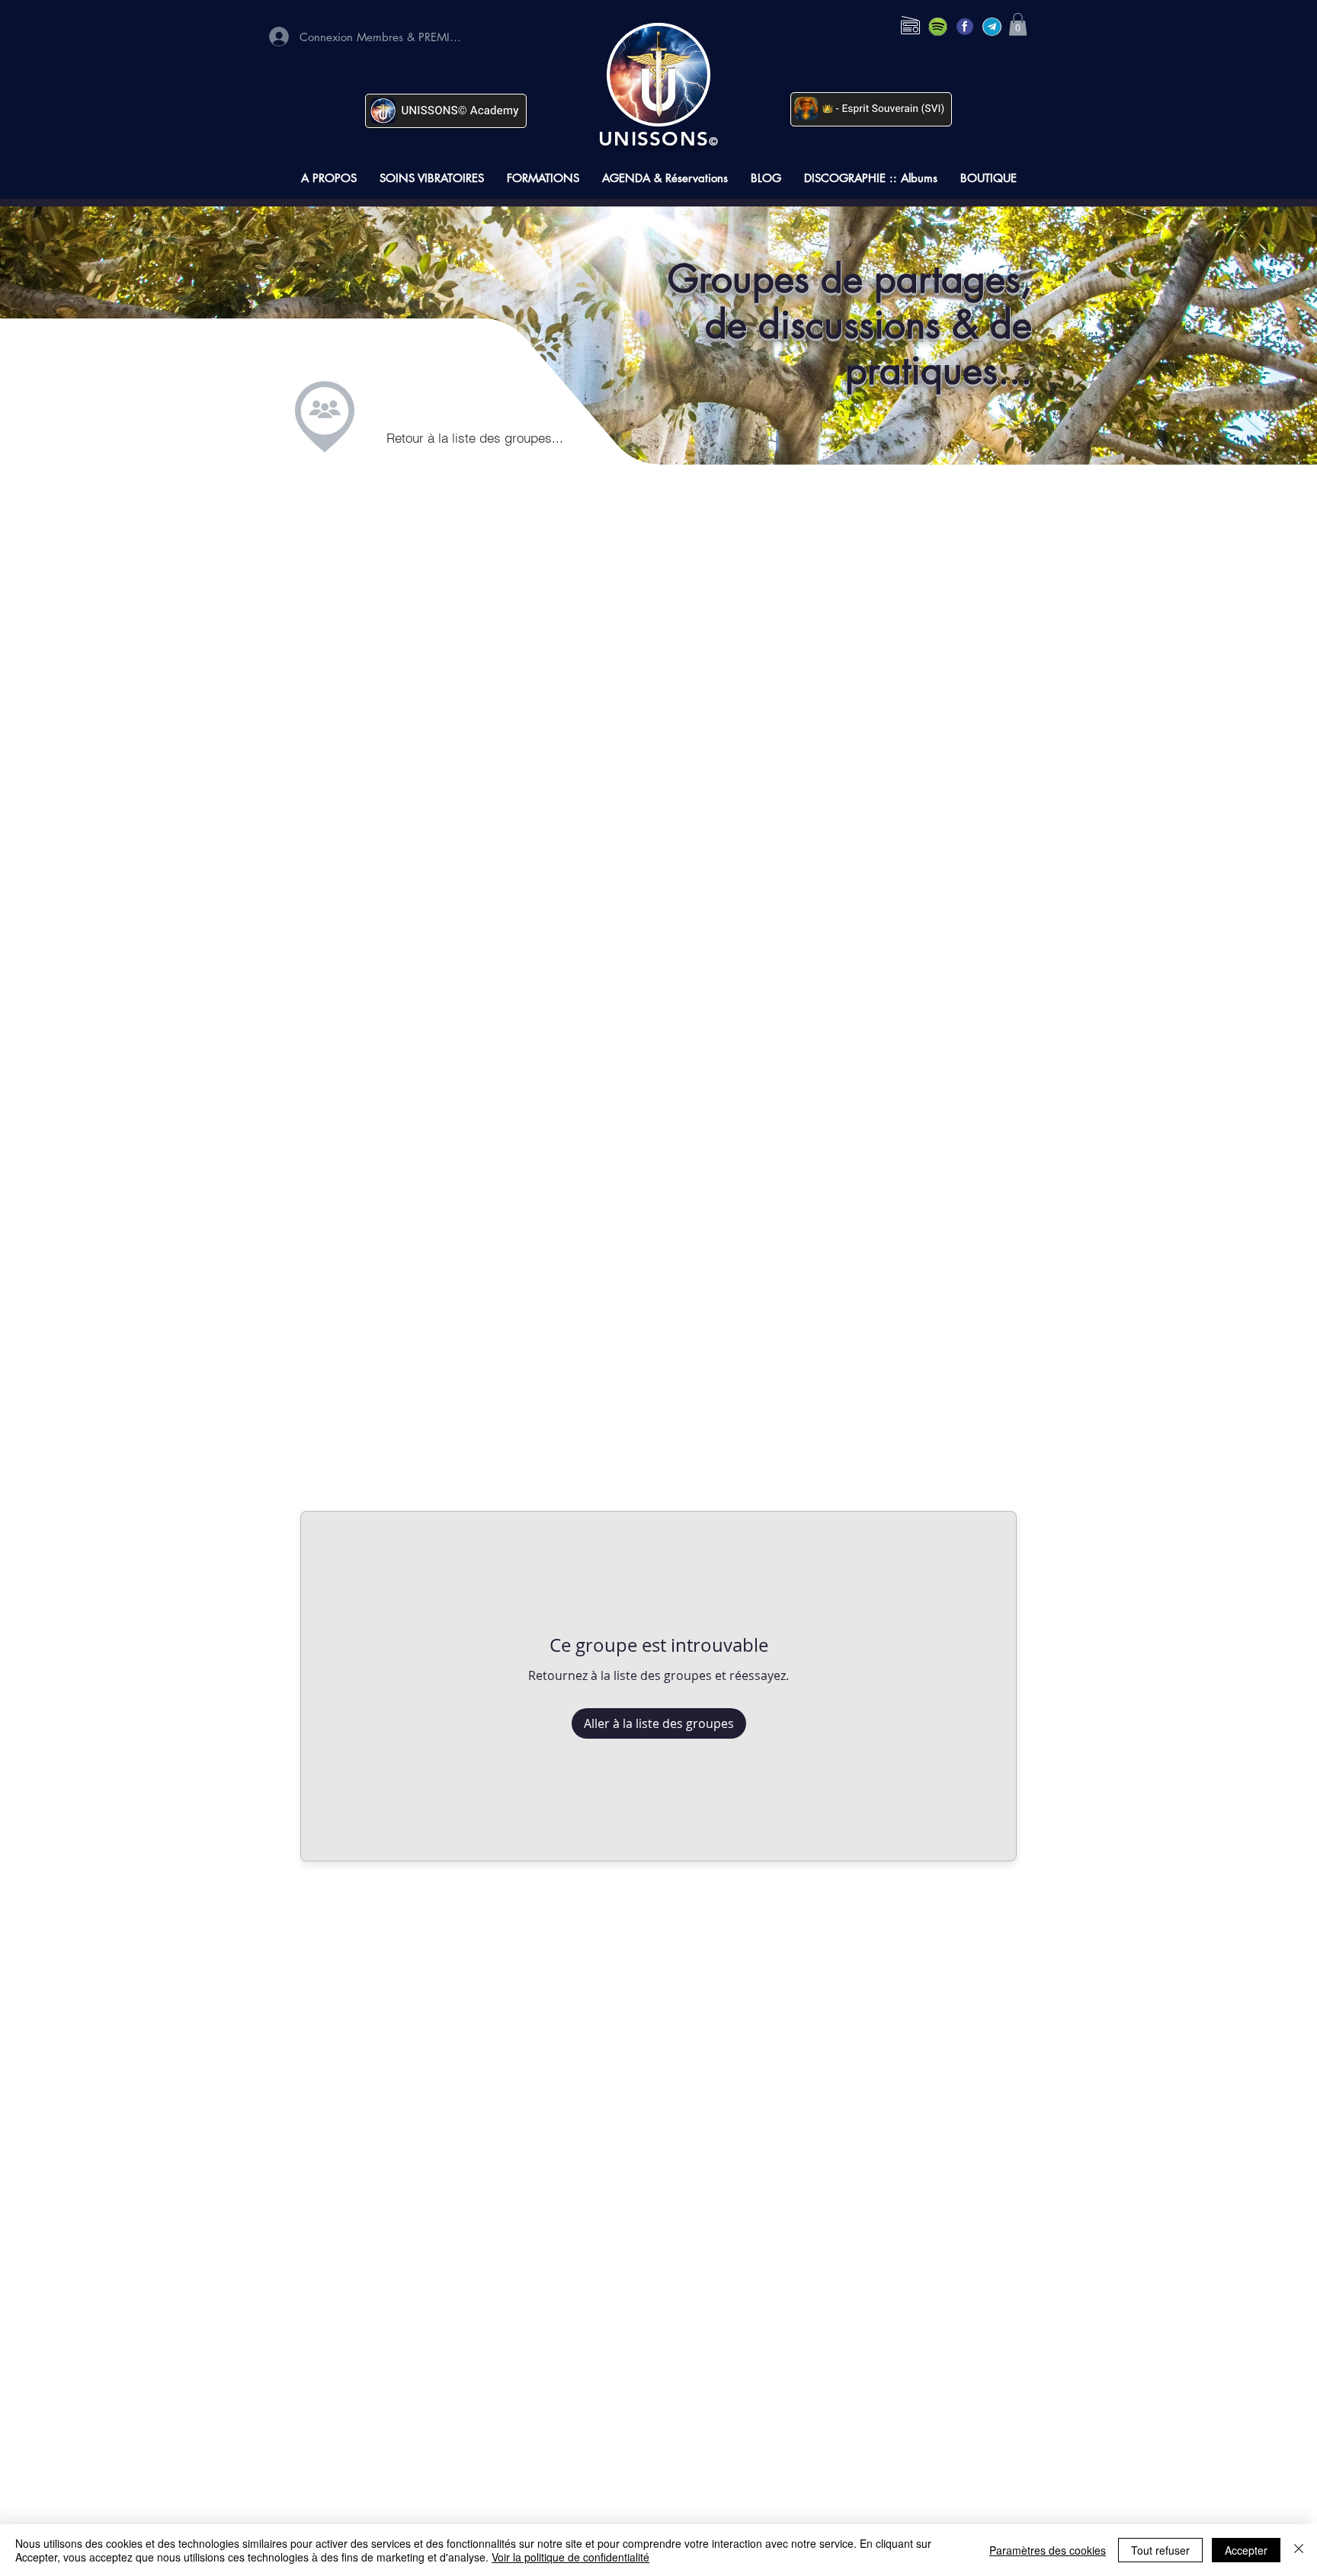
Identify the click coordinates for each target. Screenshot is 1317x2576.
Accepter (1246, 2550)
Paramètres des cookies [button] (1048, 2550)
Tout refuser (1160, 2550)
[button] (1018, 24)
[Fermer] (1299, 2550)
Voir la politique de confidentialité (570, 2557)
